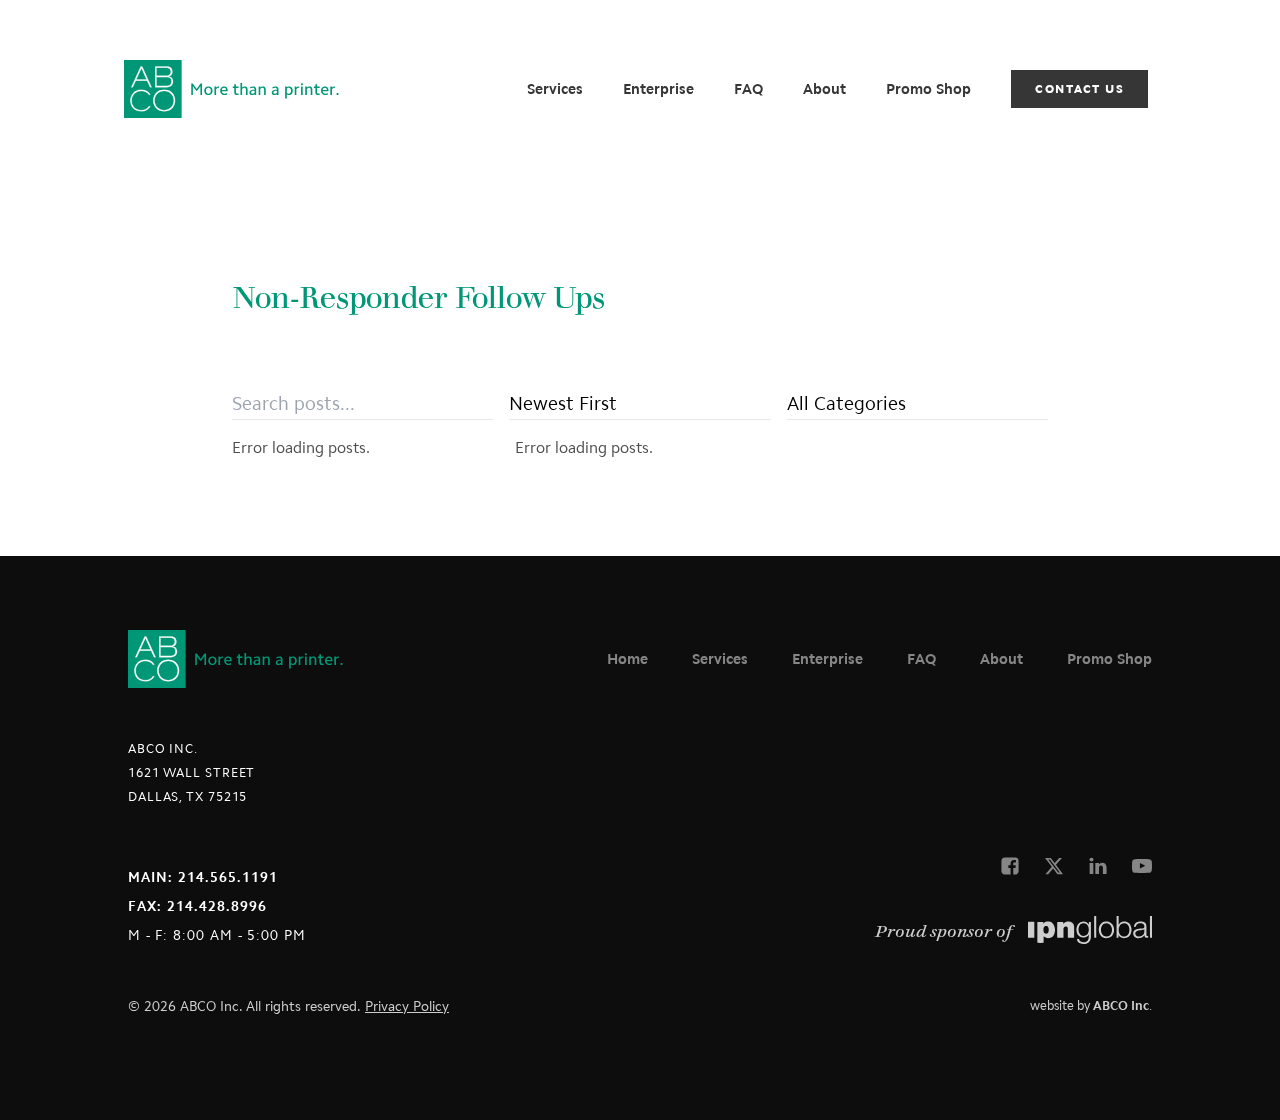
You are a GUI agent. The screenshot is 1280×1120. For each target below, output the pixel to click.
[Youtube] (1142, 866)
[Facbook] (1010, 866)
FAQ (748, 89)
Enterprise (658, 89)
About (824, 89)
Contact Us (1079, 89)
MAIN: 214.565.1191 (203, 877)
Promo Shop (928, 89)
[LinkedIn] (1098, 866)
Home (627, 659)
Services (555, 89)
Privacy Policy (407, 1006)
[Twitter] (1054, 866)
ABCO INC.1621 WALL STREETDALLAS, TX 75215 (191, 772)
